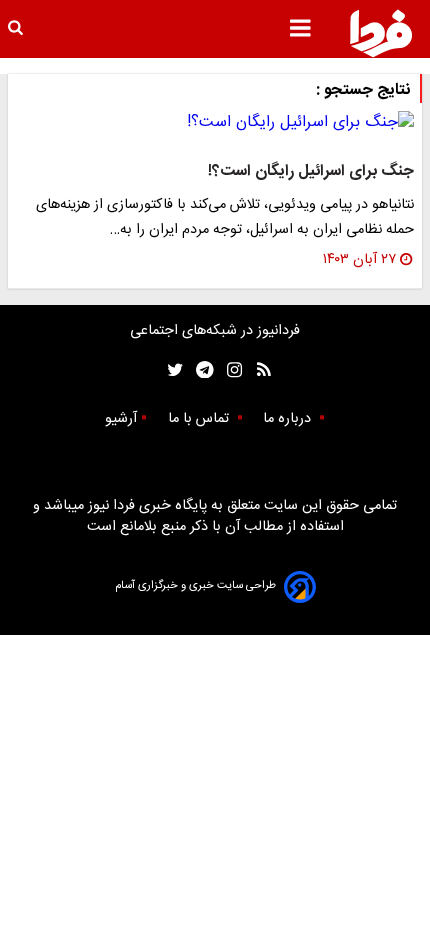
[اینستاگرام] (229, 370)
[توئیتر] (171, 370)
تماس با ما (200, 419)
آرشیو (121, 419)
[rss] (257, 370)
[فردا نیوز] (381, 33)
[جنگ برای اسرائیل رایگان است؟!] (215, 123)
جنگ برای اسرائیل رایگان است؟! (311, 171)
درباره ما (289, 419)
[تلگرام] (198, 370)
